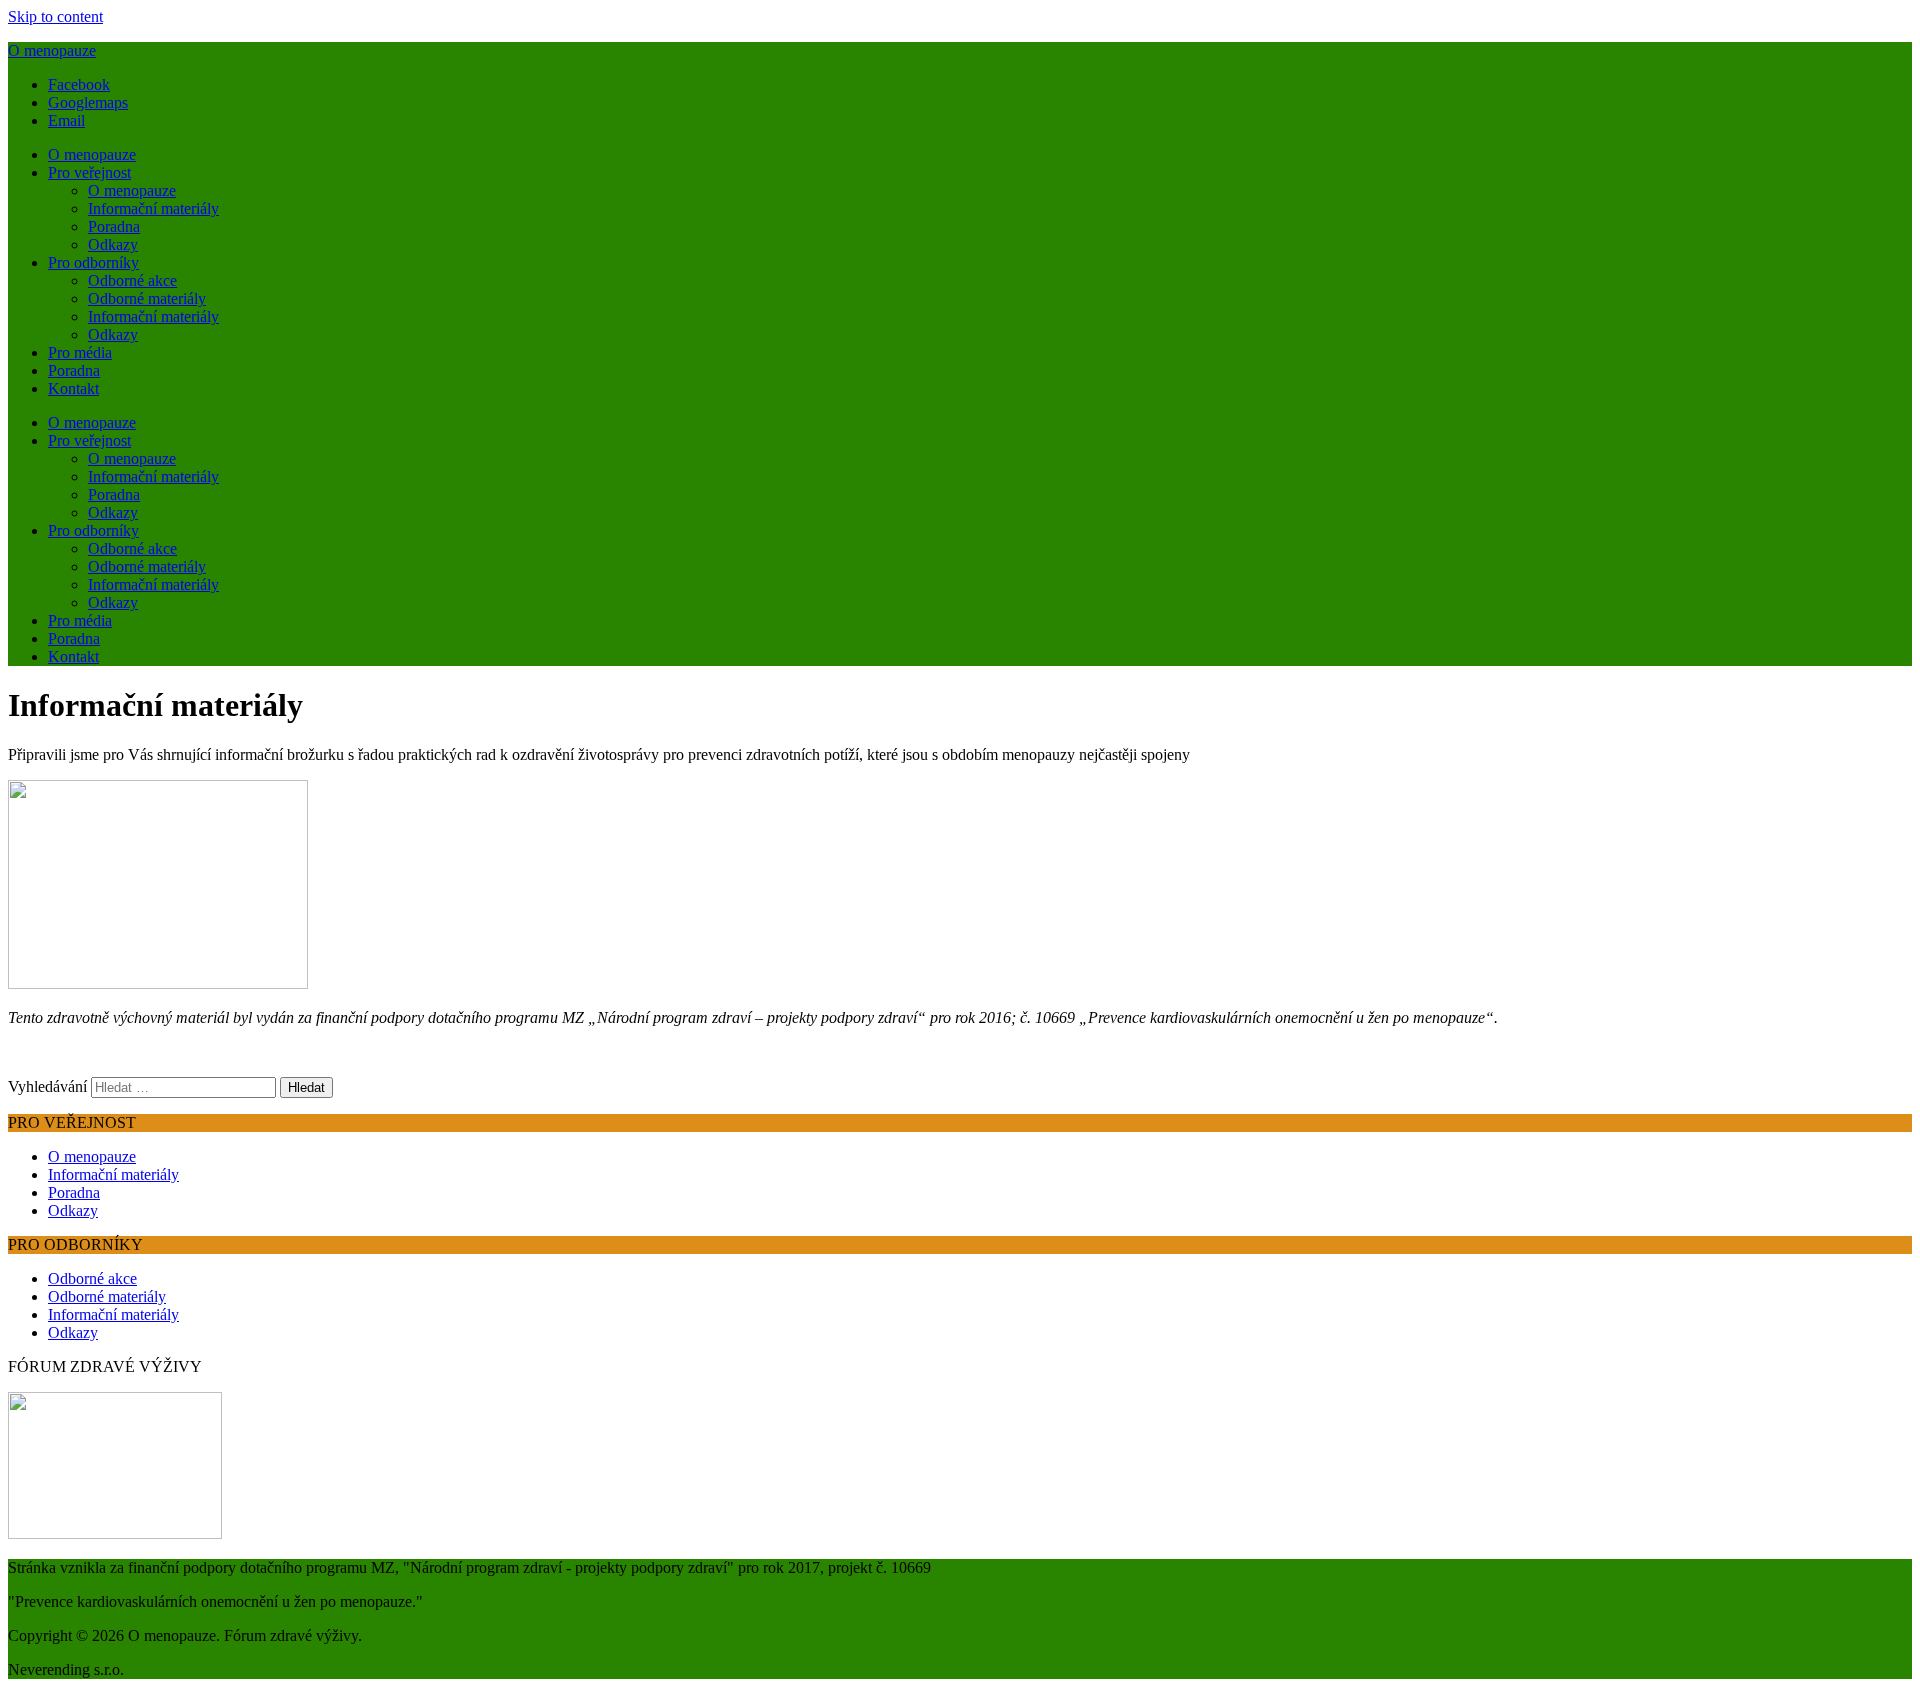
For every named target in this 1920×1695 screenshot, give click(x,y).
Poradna (114, 226)
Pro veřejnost (89, 172)
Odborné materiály (147, 298)
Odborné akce (132, 280)
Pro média (80, 352)
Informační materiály (153, 208)
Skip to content (55, 16)
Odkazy (113, 244)
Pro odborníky (93, 262)
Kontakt (73, 388)
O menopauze (52, 50)
